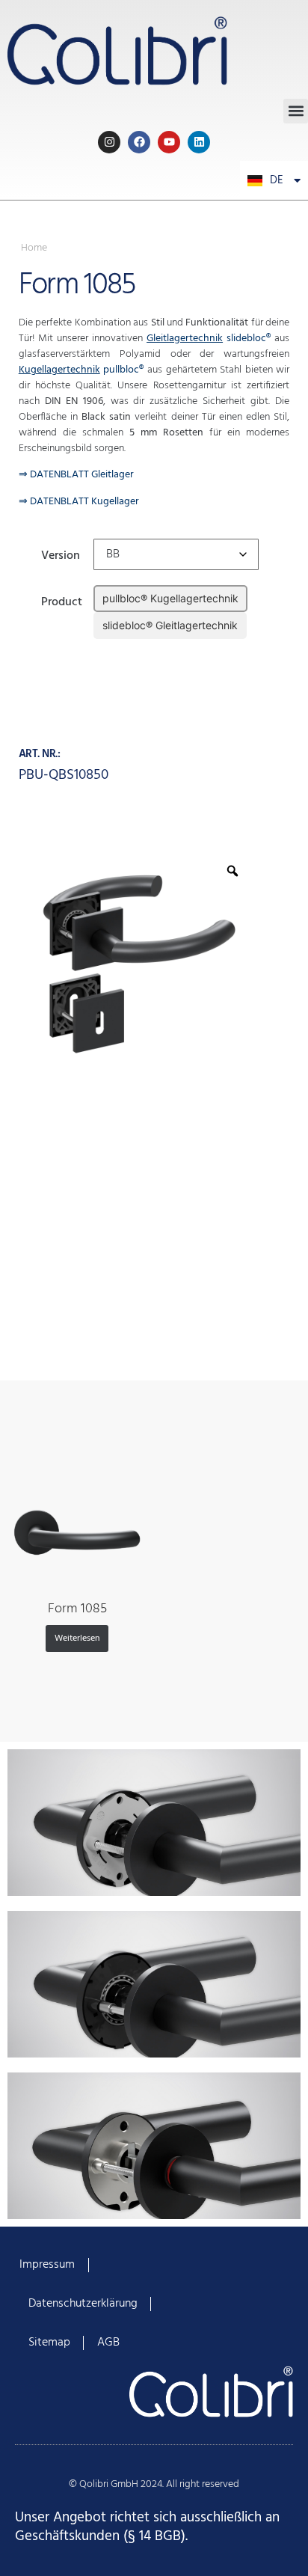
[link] (154, 49)
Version (61, 554)
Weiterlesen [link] (77, 1639)
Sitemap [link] (49, 2343)
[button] (296, 111)
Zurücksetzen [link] (122, 650)
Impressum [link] (47, 2265)
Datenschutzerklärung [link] (83, 2304)
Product (62, 600)
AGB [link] (108, 2343)
